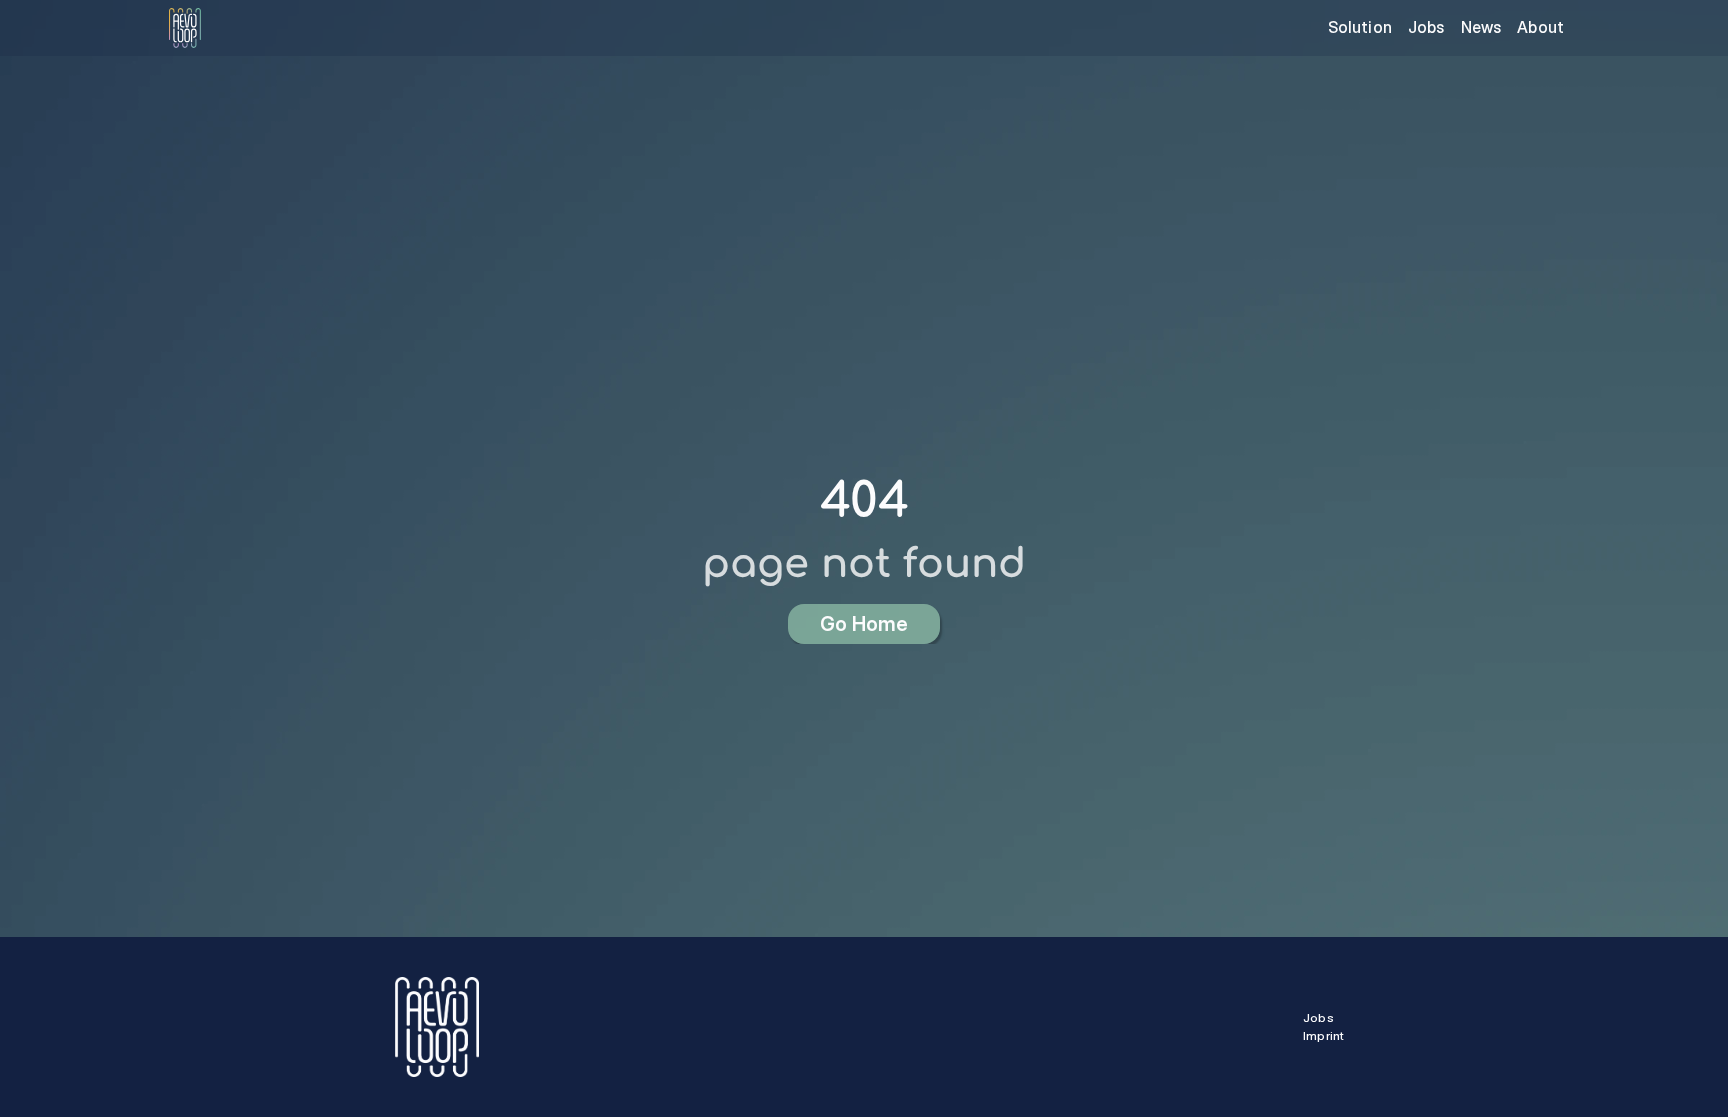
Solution (1360, 27)
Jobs (1426, 27)
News (1481, 27)
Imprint (1323, 1035)
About (1540, 27)
